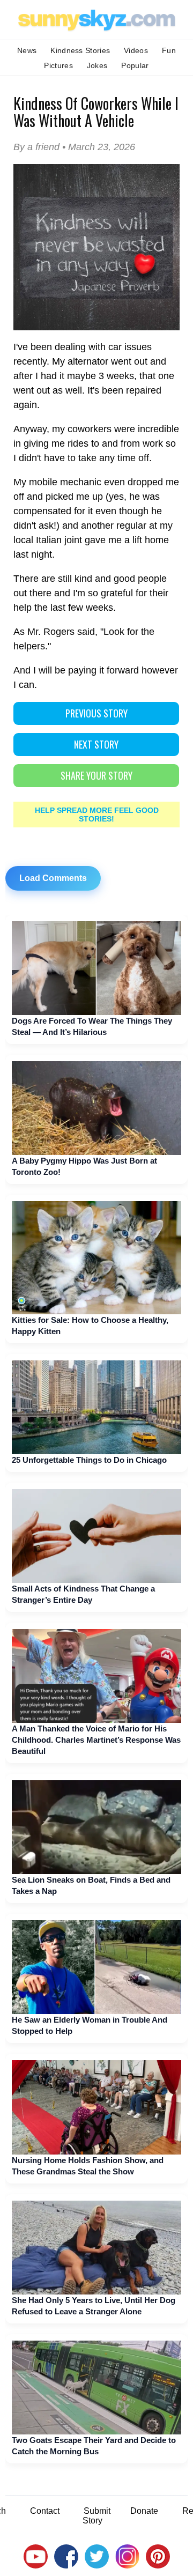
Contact (45, 2511)
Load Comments (53, 878)
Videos (136, 50)
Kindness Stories (80, 50)
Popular (135, 65)
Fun (169, 50)
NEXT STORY (96, 744)
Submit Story (96, 2516)
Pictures (58, 65)
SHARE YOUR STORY (96, 775)
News (27, 50)
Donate (144, 2511)
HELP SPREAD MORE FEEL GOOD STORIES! (97, 815)
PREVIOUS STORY (96, 713)
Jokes (97, 65)
